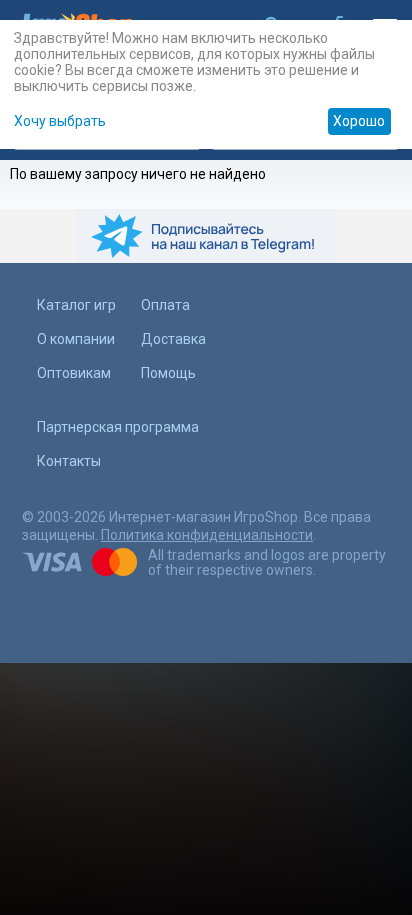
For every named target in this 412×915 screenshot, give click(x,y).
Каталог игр (76, 305)
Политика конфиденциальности (207, 535)
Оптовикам (74, 373)
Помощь (168, 373)
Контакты (69, 461)
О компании (76, 339)
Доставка (173, 339)
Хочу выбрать (60, 121)
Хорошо (359, 121)
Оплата (165, 305)
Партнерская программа (118, 427)
